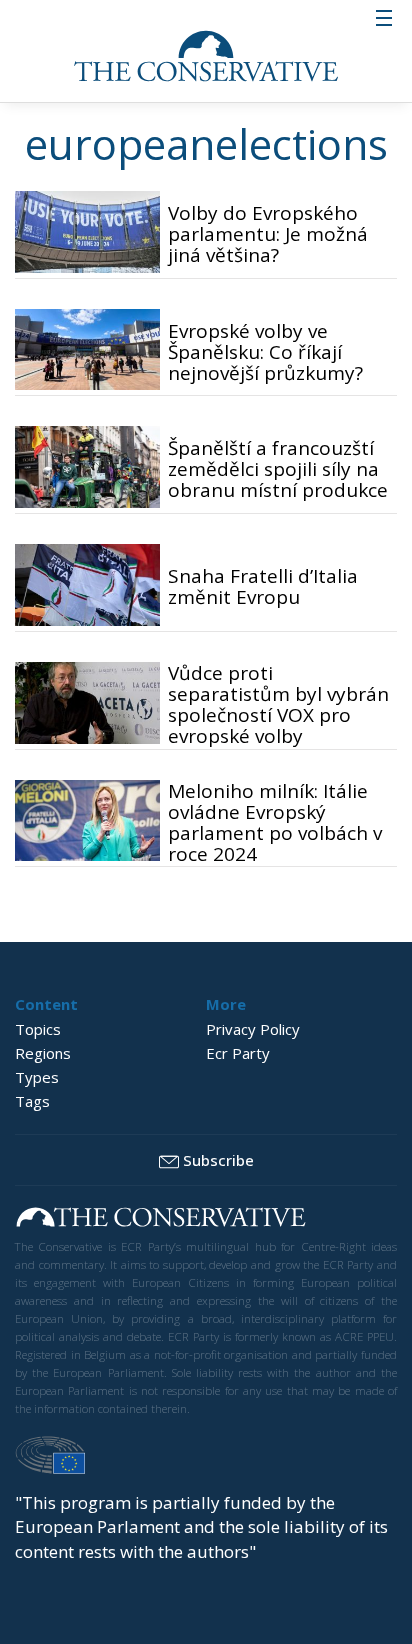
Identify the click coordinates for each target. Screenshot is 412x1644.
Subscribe (218, 1160)
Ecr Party (238, 1053)
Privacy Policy (253, 1029)
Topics (38, 1029)
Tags (32, 1101)
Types (37, 1077)
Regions (43, 1053)
